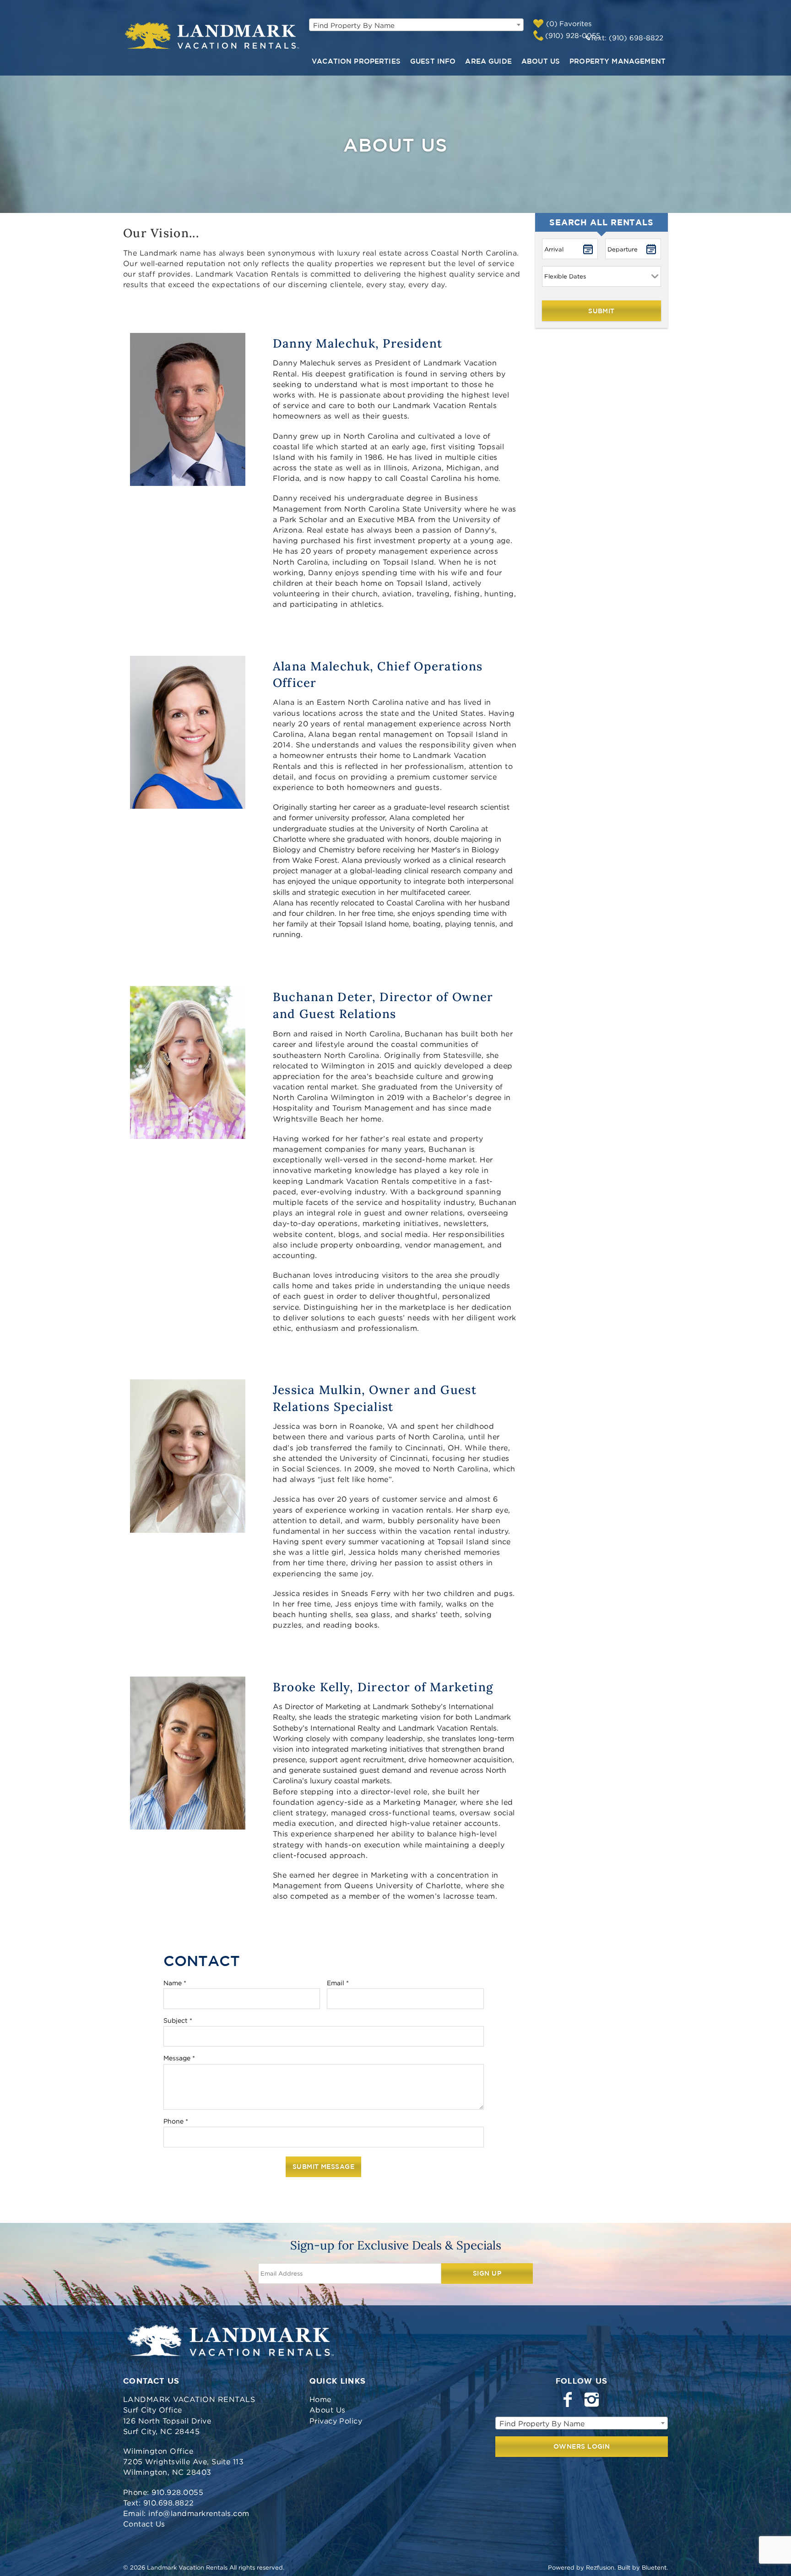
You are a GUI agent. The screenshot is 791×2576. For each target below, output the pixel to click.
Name (175, 1983)
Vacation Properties (356, 61)
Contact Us (144, 2524)
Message (179, 2058)
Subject (178, 2020)
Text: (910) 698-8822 (627, 38)
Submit (601, 311)
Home (320, 2399)
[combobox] (416, 25)
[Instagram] (593, 2400)
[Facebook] (569, 2400)
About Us (541, 61)
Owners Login (582, 2446)
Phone (176, 2121)
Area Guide (488, 61)
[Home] (213, 36)
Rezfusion (600, 2567)
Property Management (618, 61)
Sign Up (487, 2273)
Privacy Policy (336, 2421)
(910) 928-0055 (573, 35)
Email (338, 1983)
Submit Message (323, 2167)
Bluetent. (655, 2567)
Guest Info (433, 61)
